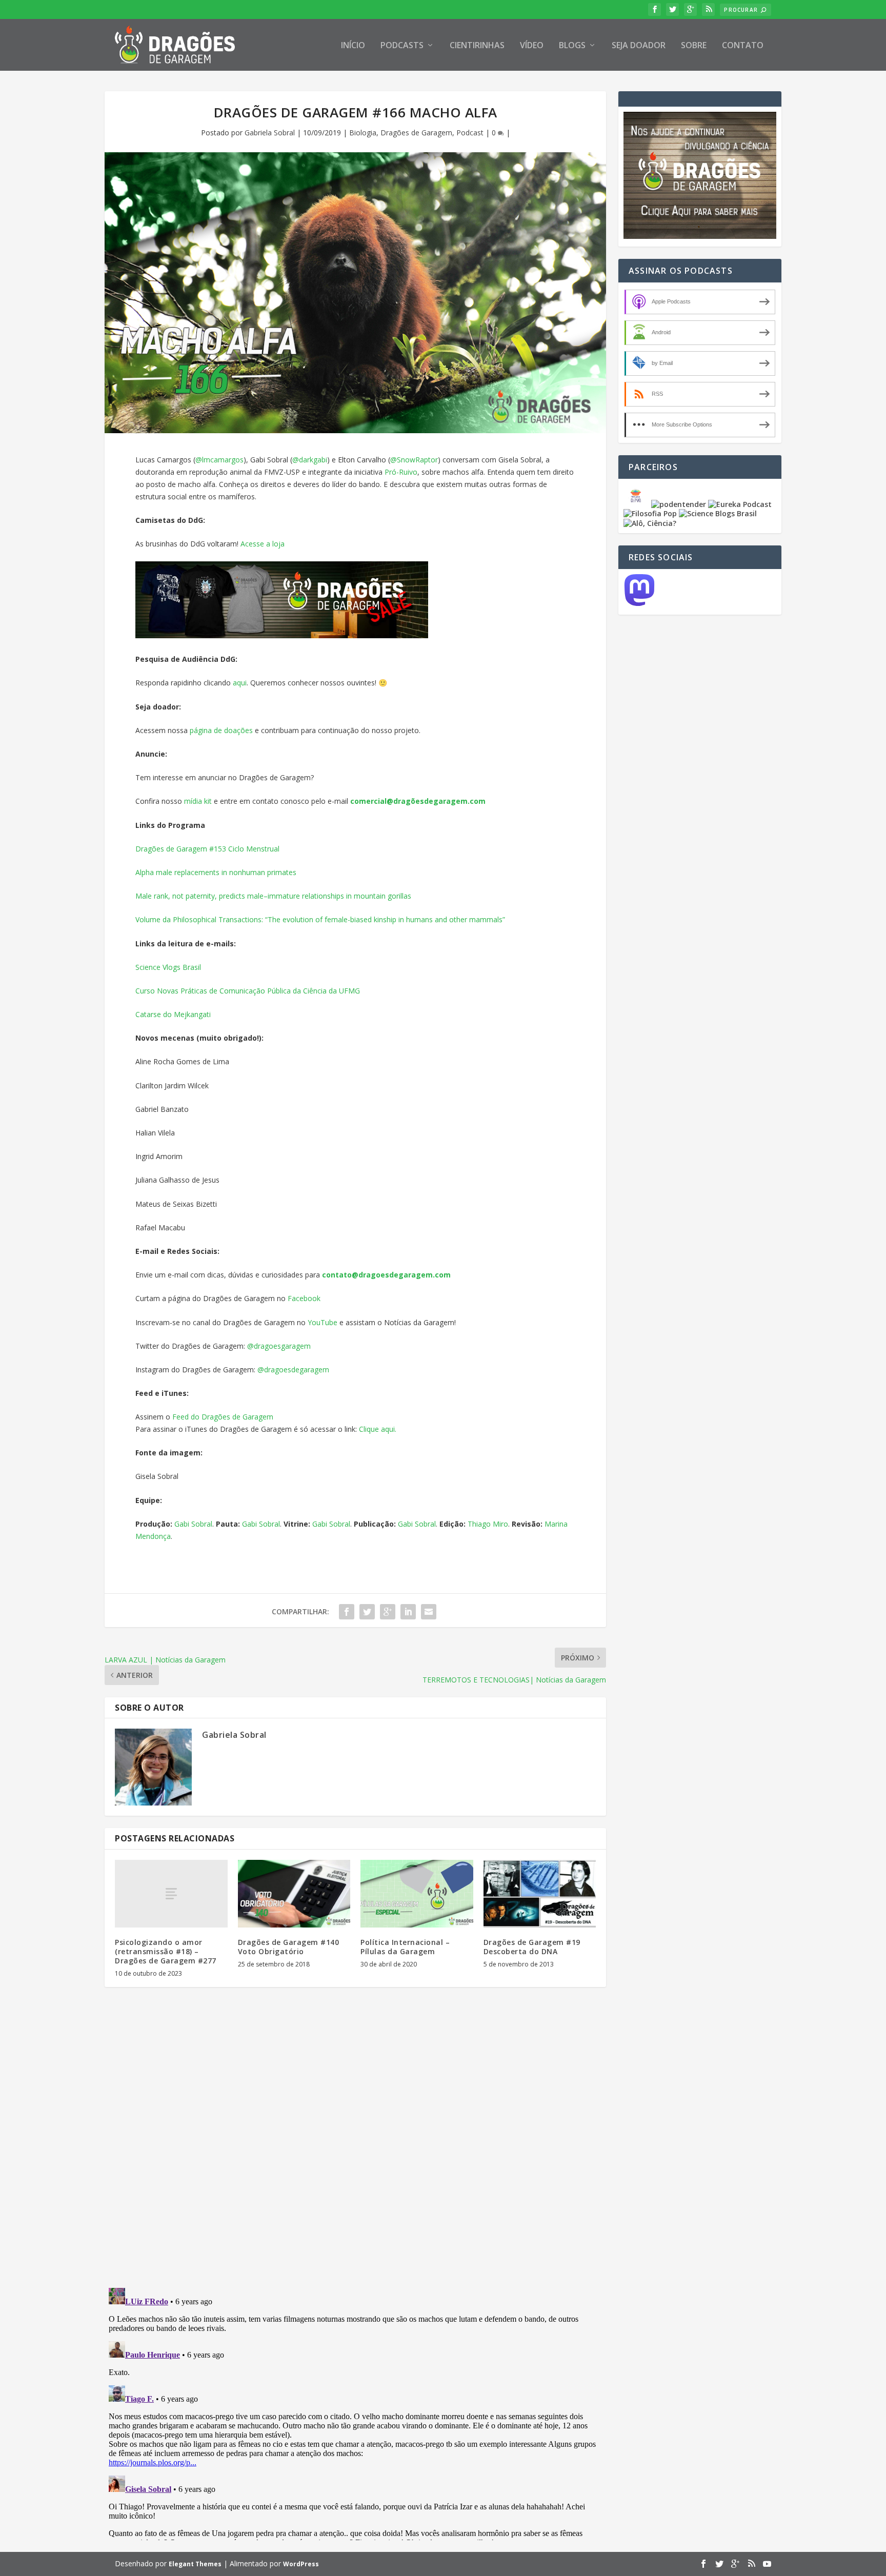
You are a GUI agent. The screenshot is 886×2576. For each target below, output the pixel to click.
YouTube (323, 1322)
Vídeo (532, 46)
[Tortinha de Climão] (637, 504)
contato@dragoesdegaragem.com (386, 1275)
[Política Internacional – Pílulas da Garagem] (417, 1894)
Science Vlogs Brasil (168, 967)
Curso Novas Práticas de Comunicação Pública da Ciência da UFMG (248, 991)
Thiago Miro (488, 1524)
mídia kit (198, 801)
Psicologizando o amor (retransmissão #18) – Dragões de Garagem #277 (166, 1951)
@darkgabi (310, 460)
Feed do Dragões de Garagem (223, 1417)
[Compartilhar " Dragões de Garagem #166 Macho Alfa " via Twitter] (367, 1612)
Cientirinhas (477, 46)
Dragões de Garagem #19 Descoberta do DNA (532, 1947)
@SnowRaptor (414, 460)
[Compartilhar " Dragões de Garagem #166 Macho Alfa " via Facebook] (347, 1612)
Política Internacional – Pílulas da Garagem (405, 1947)
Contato (743, 46)
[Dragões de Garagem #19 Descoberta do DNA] (540, 1894)
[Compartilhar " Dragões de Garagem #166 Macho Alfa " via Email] (429, 1612)
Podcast (470, 133)
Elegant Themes (195, 2564)
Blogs (572, 46)
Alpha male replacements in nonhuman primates (216, 872)
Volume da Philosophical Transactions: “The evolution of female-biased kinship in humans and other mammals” (320, 919)
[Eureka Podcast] (740, 504)
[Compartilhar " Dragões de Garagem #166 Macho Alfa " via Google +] (388, 1612)
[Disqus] (355, 2146)
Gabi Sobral (193, 1524)
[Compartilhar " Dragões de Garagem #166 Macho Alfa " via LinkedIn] (408, 1612)
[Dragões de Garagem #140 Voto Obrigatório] (294, 1894)
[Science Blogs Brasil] (718, 513)
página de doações (221, 730)
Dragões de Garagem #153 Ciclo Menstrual (207, 849)
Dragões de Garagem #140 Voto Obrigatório (289, 1947)
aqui (240, 683)
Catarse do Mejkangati (173, 1014)
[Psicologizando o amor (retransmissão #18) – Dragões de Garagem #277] (171, 1894)
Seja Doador (639, 46)
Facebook (304, 1298)
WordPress (301, 2564)
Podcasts (402, 46)
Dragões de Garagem (416, 133)
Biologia (363, 133)
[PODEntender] (679, 504)
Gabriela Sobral (270, 133)
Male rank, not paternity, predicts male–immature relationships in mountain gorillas (273, 896)
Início (353, 46)
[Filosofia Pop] (650, 513)
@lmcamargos (219, 460)
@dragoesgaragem (279, 1346)
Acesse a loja (263, 544)
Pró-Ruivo (401, 472)
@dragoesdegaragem (293, 1370)
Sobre (694, 46)
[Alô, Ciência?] (650, 523)
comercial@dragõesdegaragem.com (418, 801)
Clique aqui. (378, 1429)
